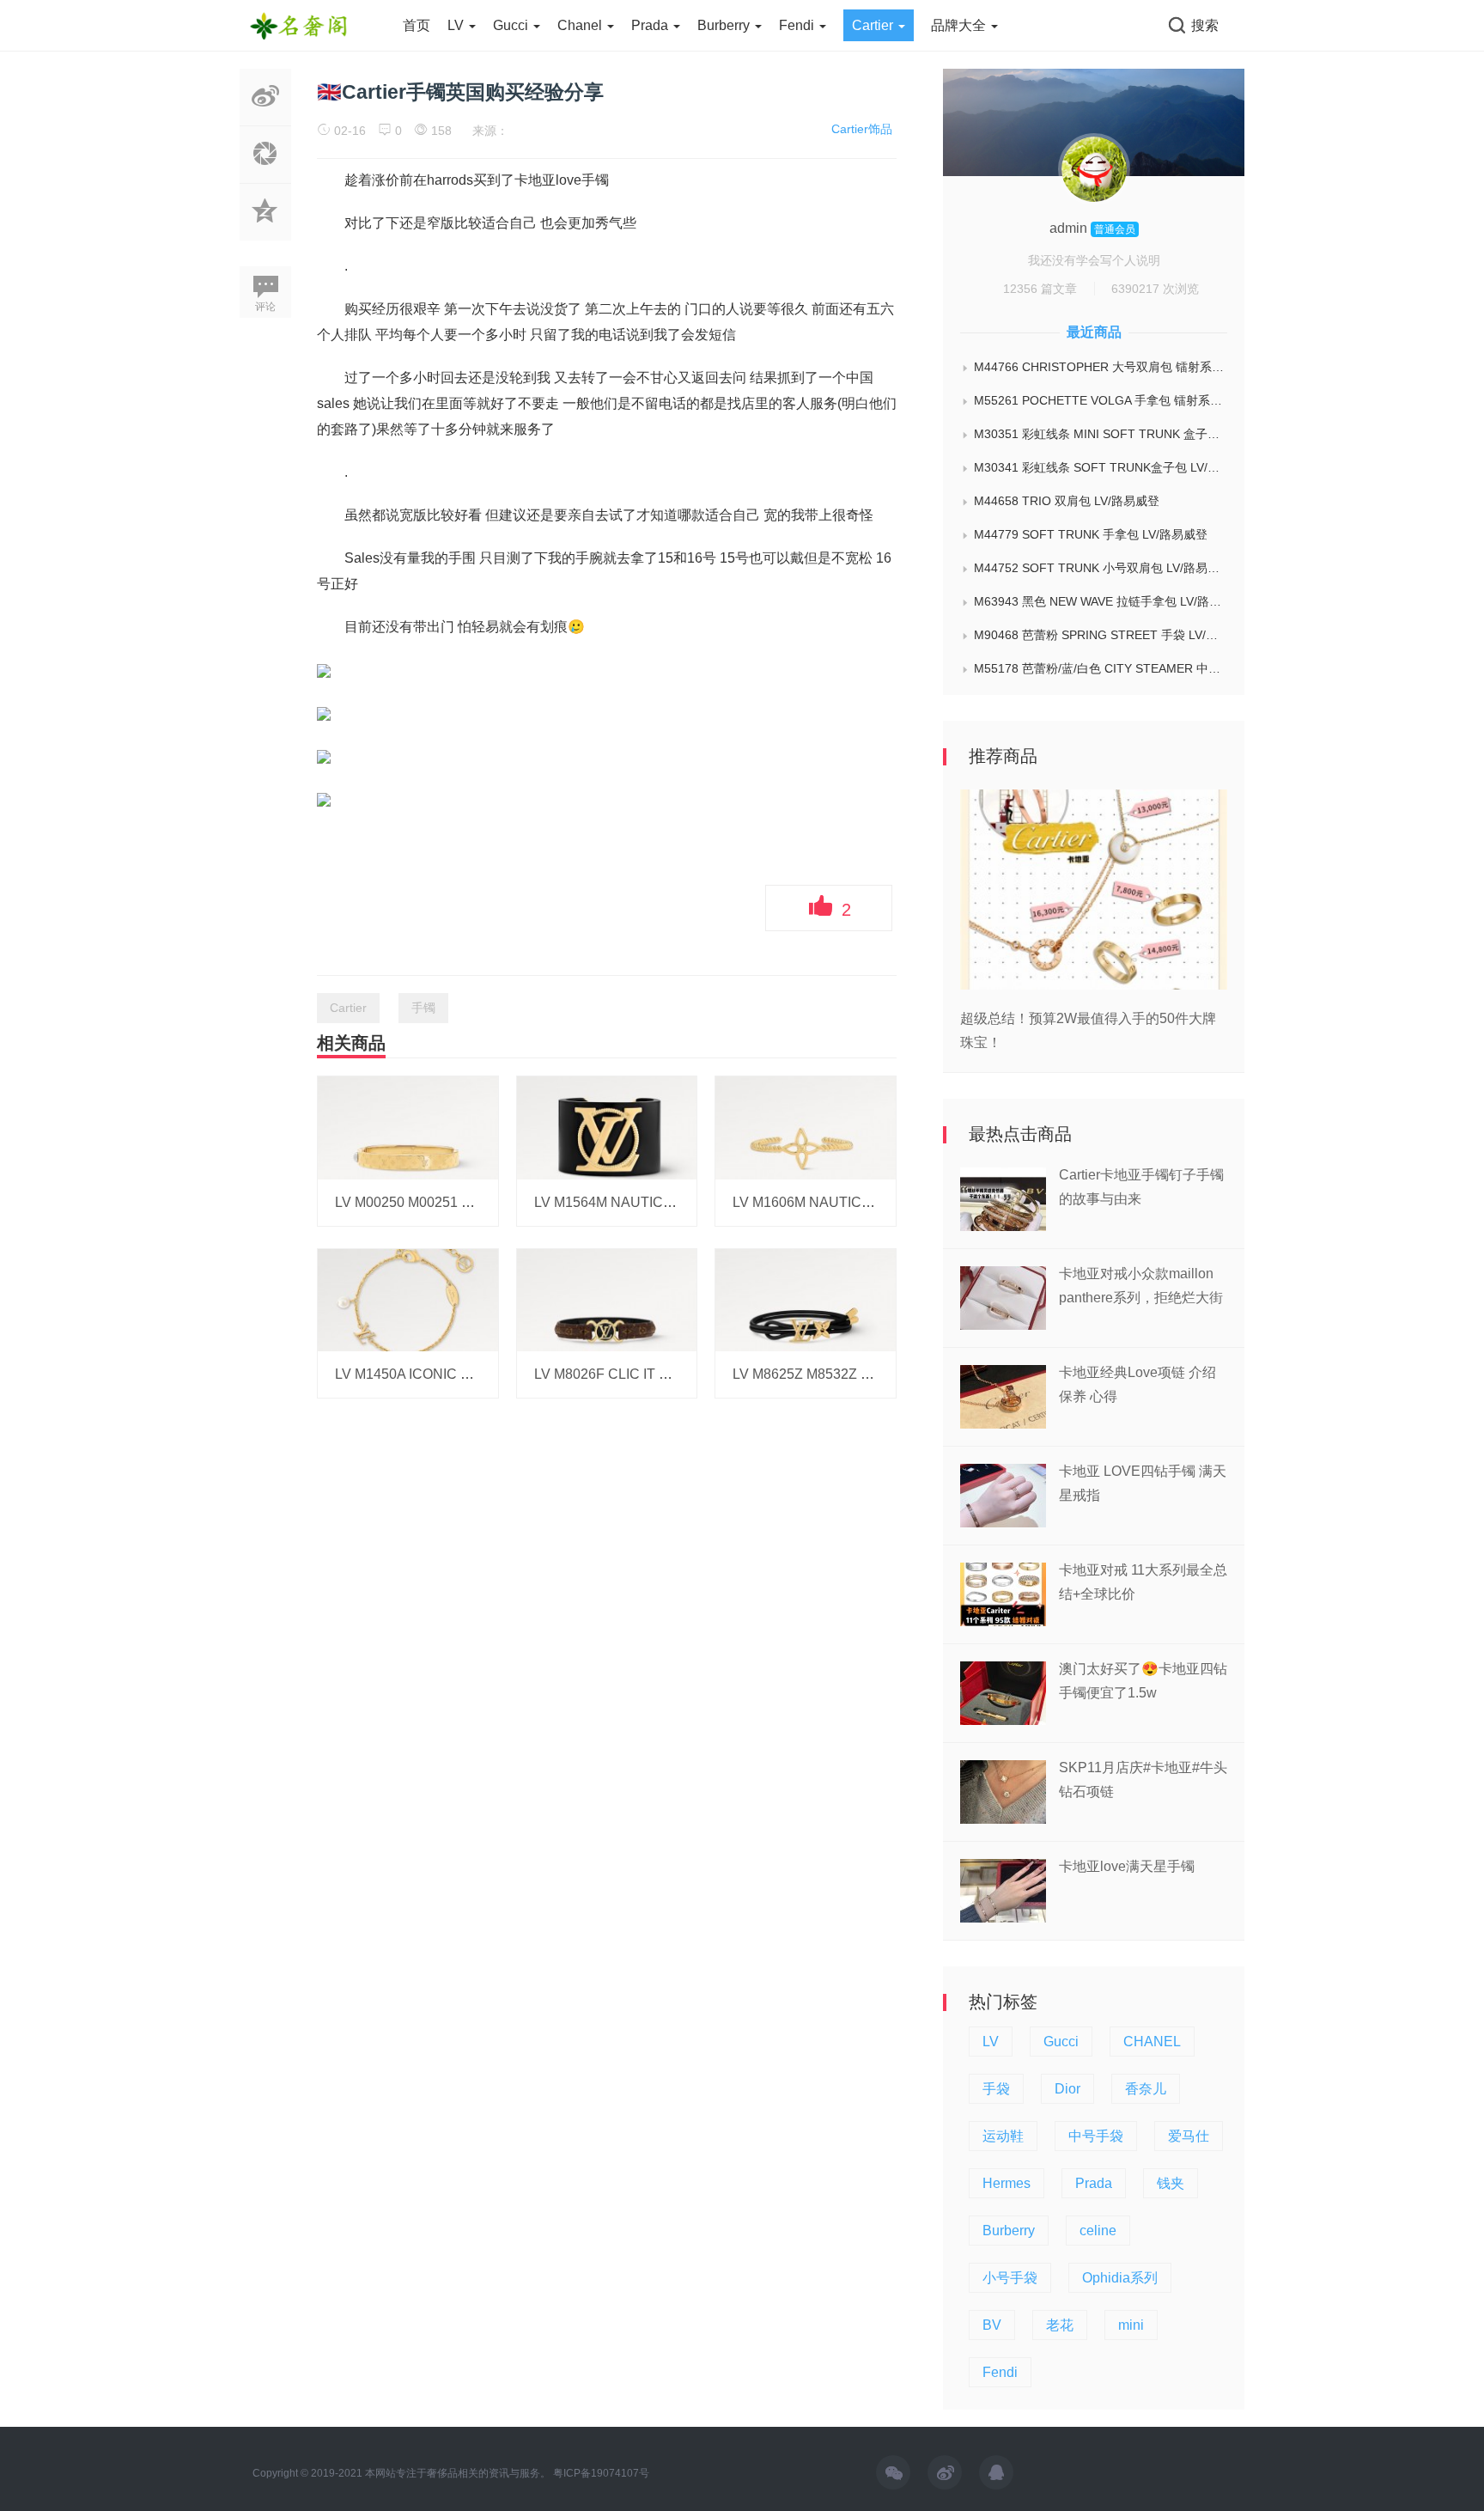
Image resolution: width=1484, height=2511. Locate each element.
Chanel (581, 25)
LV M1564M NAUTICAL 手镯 (622, 1202)
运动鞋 (1003, 2136)
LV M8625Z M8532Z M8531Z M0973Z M (856, 1374)
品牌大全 (960, 25)
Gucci (512, 25)
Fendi (798, 25)
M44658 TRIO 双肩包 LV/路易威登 (1067, 501)
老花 (1060, 2325)
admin (1070, 228)
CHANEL (1152, 2042)
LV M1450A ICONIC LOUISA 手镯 (438, 1374)
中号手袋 (1096, 2136)
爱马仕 (1189, 2136)
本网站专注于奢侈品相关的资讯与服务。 (458, 2473)
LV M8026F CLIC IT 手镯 (610, 1374)
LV (457, 25)
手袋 (996, 2089)
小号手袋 (1010, 2278)
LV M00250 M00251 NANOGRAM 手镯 (454, 1202)
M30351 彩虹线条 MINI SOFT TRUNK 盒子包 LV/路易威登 (1101, 434)
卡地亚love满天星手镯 (1127, 1866)
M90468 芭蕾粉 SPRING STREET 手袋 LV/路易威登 (1101, 635)
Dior (1067, 2089)
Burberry (725, 25)
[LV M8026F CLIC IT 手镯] (607, 1299)
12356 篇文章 (1040, 289)
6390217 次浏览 (1155, 289)
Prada (651, 25)
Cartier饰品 (862, 129)
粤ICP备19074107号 (601, 2473)
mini (1131, 2325)
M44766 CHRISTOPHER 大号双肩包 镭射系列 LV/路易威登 (1101, 367)
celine (1098, 2231)
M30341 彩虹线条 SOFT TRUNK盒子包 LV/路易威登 (1101, 467)
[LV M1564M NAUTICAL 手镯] (607, 1127)
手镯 (423, 1008)
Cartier (874, 25)
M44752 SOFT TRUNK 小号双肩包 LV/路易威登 (1101, 568)
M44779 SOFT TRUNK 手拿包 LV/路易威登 (1091, 534)
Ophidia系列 (1120, 2278)
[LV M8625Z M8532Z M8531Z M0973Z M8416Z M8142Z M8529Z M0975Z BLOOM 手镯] (806, 1299)
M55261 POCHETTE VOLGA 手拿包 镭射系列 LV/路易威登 (1101, 400)
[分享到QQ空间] (265, 231)
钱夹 (1171, 2183)
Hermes (1007, 2183)
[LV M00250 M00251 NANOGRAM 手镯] (408, 1127)
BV (992, 2325)
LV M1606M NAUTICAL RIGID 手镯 (841, 1202)
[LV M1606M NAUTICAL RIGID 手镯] (806, 1127)
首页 (417, 25)
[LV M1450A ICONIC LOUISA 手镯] (408, 1299)
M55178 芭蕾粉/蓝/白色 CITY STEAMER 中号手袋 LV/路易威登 (1101, 668)
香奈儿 (1146, 2089)
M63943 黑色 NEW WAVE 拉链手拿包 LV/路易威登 (1101, 601)
